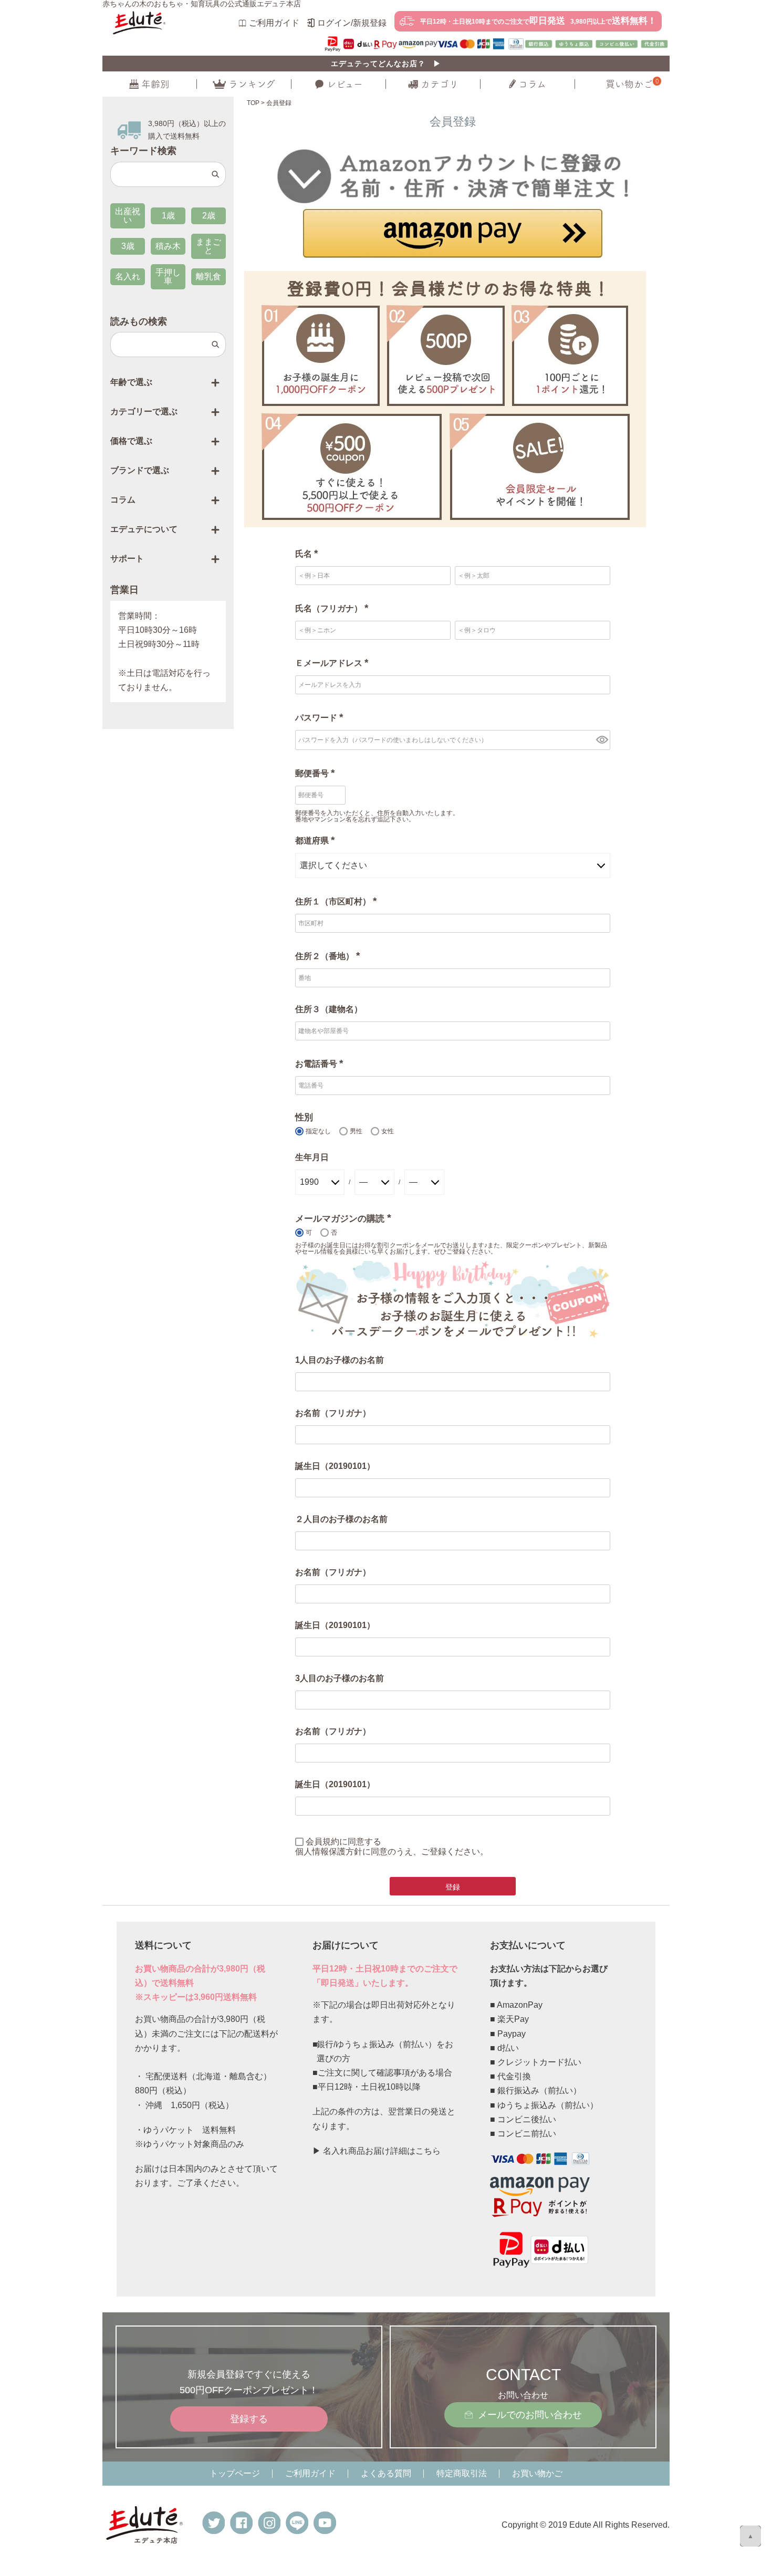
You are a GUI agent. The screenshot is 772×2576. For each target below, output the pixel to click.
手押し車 (168, 277)
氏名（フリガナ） (334, 608)
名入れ (128, 277)
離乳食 (208, 277)
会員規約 (322, 1842)
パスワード (321, 718)
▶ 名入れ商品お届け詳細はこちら (377, 2151)
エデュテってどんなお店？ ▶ (386, 64)
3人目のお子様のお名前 (340, 1678)
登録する (249, 2419)
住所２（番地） (330, 956)
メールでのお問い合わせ (530, 2415)
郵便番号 (317, 773)
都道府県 (317, 841)
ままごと (208, 246)
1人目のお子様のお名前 (340, 1360)
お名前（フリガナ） (333, 1413)
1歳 (168, 216)
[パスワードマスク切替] (602, 740)
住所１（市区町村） (338, 901)
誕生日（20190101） (335, 1466)
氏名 (309, 554)
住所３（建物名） (329, 1009)
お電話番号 (321, 1064)
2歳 (209, 216)
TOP (253, 103)
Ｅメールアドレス (334, 663)
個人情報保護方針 (329, 1852)
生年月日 (312, 1157)
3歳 (128, 246)
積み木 (168, 246)
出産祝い (128, 216)
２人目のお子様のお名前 (341, 1519)
